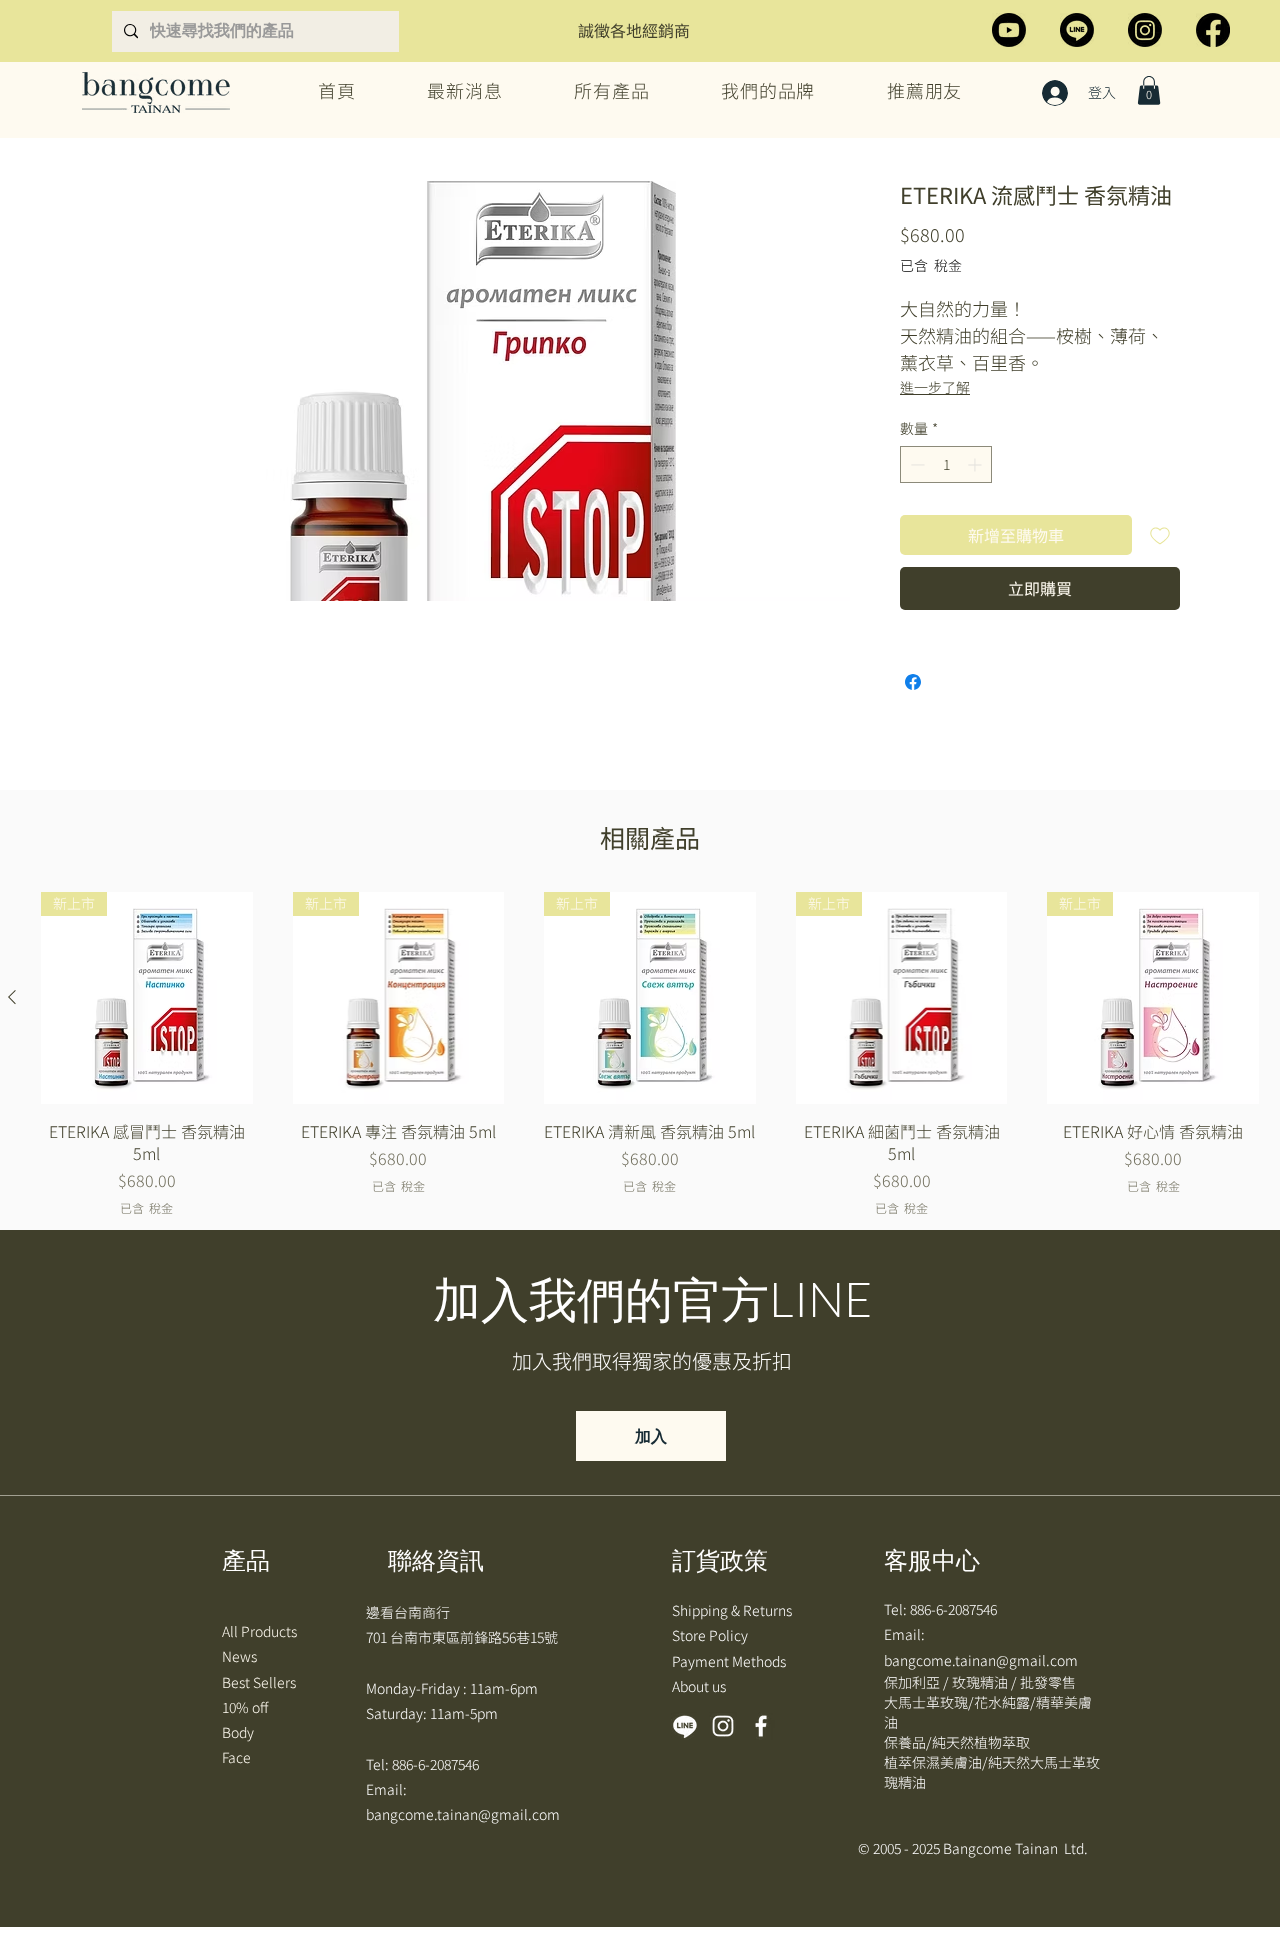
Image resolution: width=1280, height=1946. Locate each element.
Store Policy (711, 1635)
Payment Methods (730, 1661)
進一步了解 (935, 387)
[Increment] (976, 464)
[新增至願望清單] (1160, 535)
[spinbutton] (946, 464)
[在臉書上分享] (913, 682)
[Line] (1077, 30)
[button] (1149, 90)
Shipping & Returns (733, 1610)
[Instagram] (1145, 30)
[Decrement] (915, 464)
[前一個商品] (12, 997)
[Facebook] (1213, 30)
